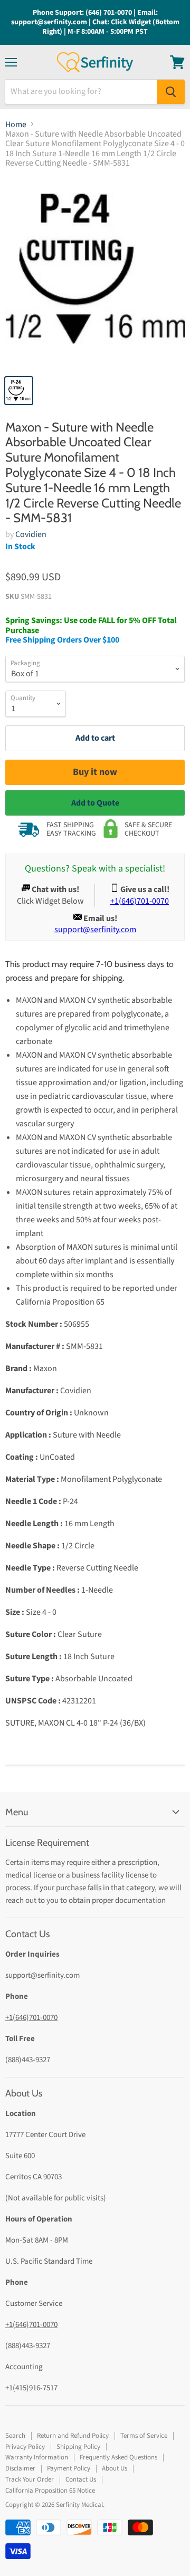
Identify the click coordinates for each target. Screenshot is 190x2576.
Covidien (31, 534)
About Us (115, 2468)
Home (16, 125)
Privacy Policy (25, 2447)
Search (15, 2436)
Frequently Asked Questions (118, 2457)
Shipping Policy (78, 2447)
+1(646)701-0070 (31, 2018)
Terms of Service (144, 2436)
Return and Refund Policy (73, 2436)
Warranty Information (37, 2457)
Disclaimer (20, 2468)
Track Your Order (30, 2479)
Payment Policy (69, 2468)
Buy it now (95, 772)
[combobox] (81, 92)
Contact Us (81, 2479)
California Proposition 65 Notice (50, 2491)
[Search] (171, 92)
